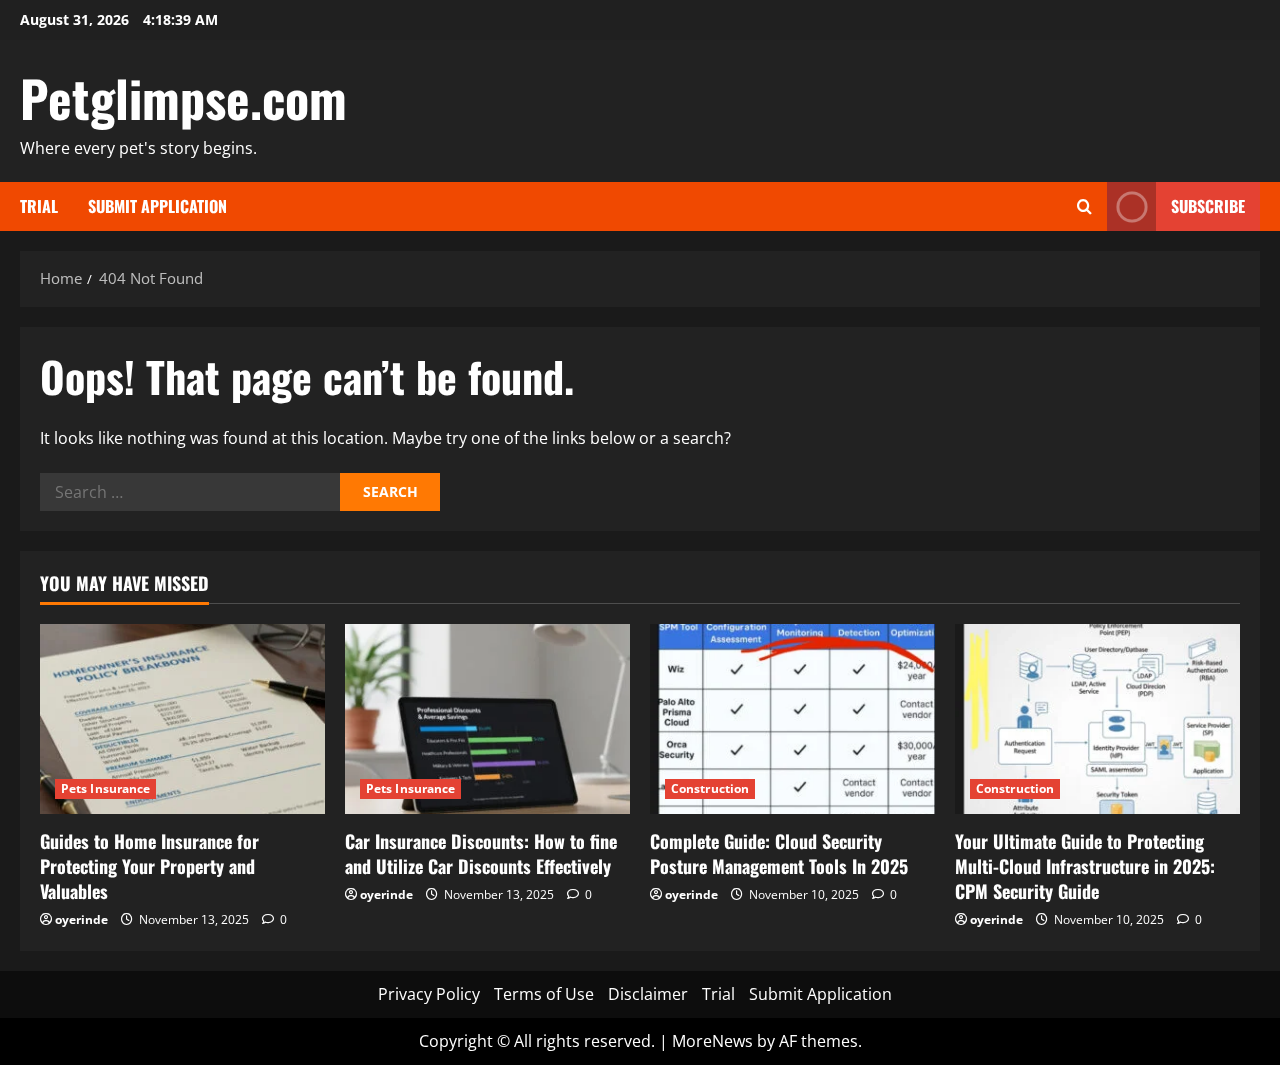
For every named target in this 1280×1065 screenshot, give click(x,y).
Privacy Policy (429, 994)
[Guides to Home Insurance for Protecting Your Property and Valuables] (182, 719)
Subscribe (1208, 206)
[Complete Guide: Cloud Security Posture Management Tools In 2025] (792, 719)
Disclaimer (648, 994)
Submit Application (157, 206)
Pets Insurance (105, 788)
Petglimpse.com (183, 97)
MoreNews (712, 1041)
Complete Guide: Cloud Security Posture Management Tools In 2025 (779, 853)
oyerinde (81, 919)
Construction (710, 788)
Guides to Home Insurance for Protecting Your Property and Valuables (149, 866)
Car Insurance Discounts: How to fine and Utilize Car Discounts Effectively (481, 853)
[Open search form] (1084, 206)
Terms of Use (544, 994)
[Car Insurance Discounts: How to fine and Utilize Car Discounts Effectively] (487, 719)
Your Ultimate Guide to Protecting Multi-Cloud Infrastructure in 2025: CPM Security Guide (1085, 866)
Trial (39, 206)
